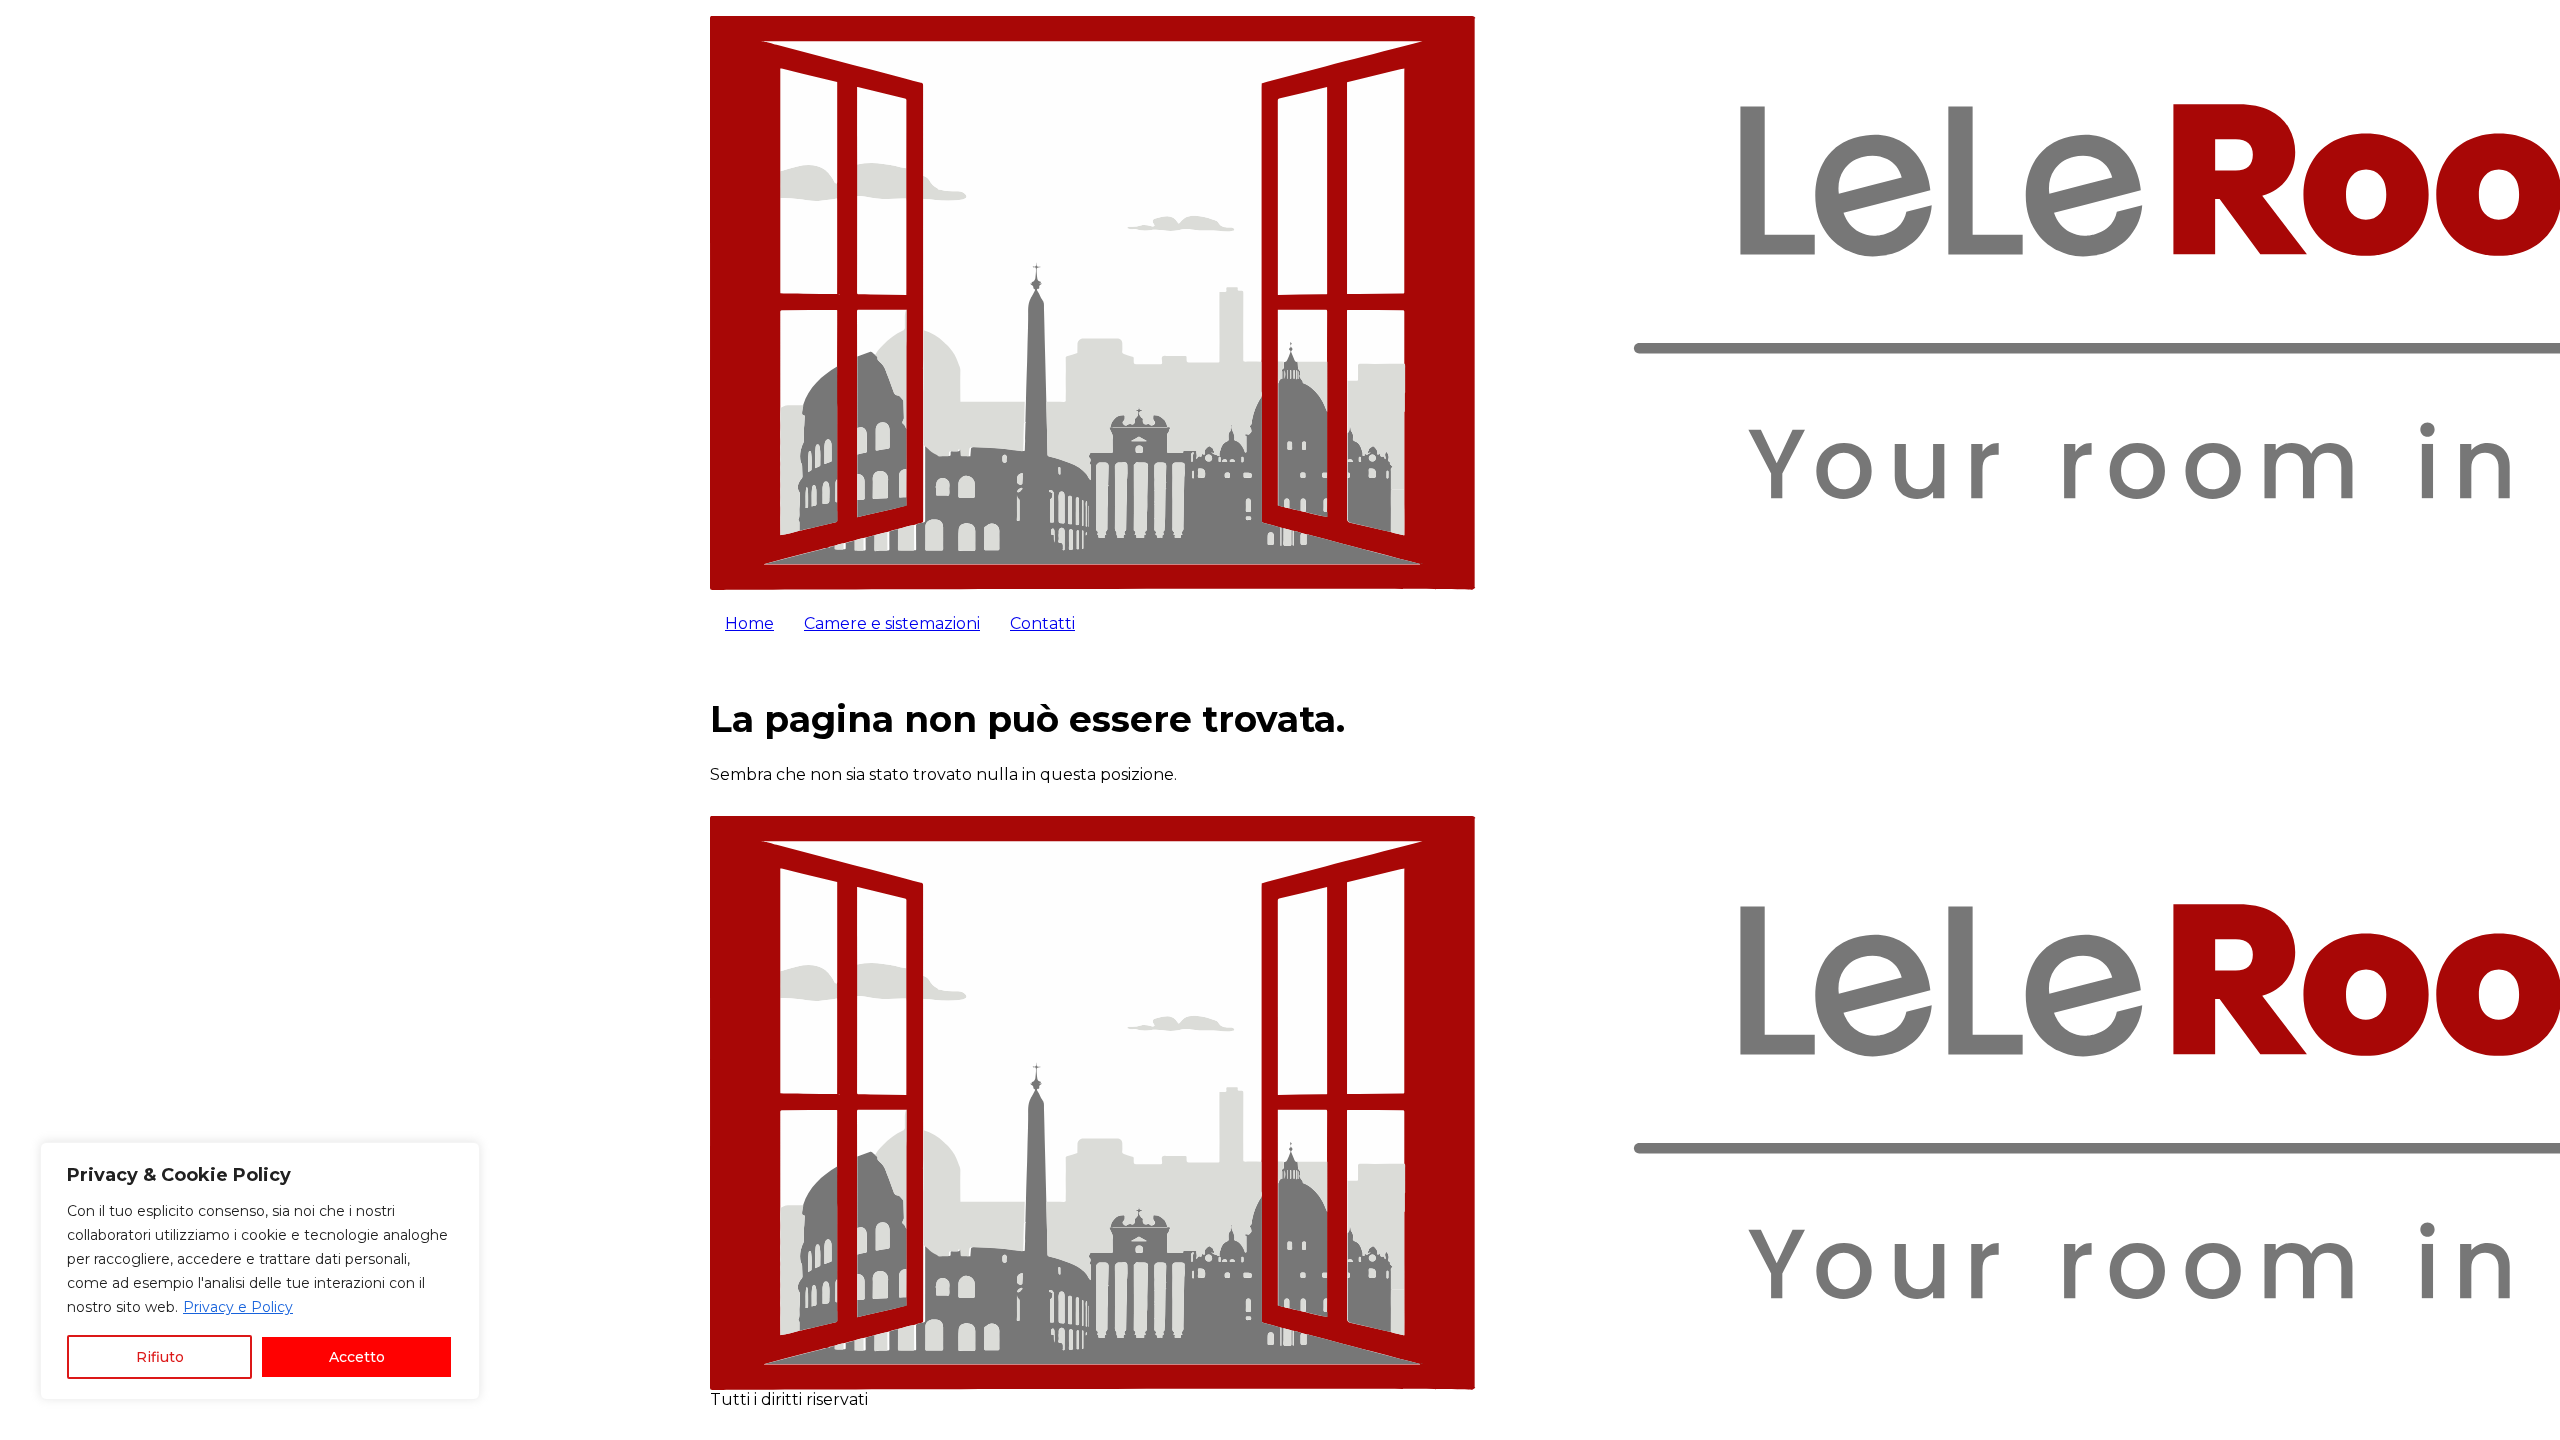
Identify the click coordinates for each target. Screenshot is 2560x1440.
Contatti (1042, 623)
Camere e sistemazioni (892, 623)
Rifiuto (160, 1357)
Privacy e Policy (238, 1307)
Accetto (357, 1357)
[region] (260, 1271)
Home (749, 623)
